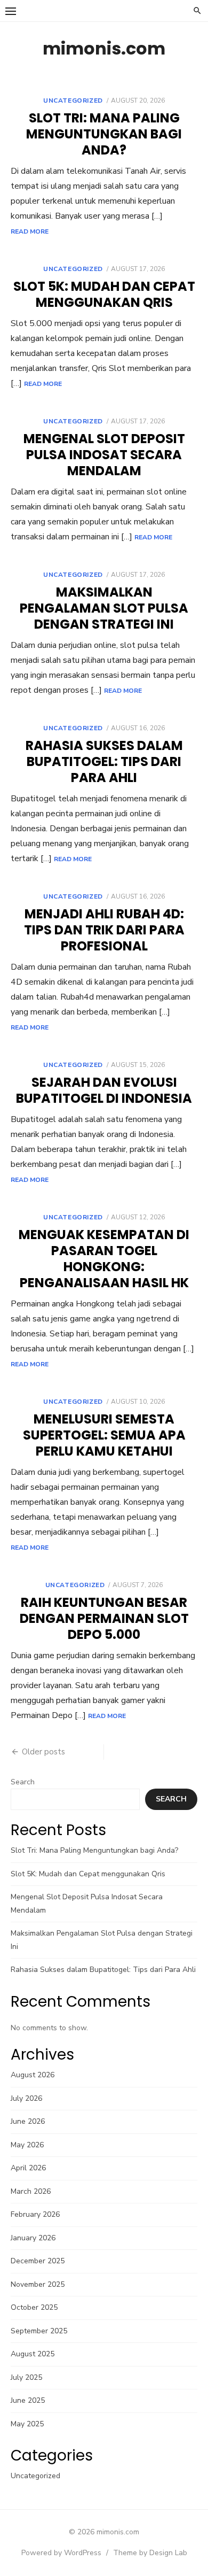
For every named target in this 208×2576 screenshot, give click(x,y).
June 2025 (28, 2400)
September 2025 (39, 2331)
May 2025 (27, 2424)
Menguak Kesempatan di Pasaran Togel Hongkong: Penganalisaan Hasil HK (104, 1259)
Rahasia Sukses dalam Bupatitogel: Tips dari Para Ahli (104, 761)
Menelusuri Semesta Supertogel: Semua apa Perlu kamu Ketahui (104, 1435)
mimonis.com (104, 48)
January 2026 (33, 2238)
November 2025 (38, 2284)
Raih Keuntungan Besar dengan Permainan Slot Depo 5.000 (104, 1618)
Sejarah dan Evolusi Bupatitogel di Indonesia (104, 1090)
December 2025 (38, 2261)
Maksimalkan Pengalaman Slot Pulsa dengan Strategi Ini (104, 608)
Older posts (43, 1752)
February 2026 (35, 2214)
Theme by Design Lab (150, 2553)
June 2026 (28, 2121)
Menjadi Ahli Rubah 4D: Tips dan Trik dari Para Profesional (104, 930)
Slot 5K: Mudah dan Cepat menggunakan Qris (104, 294)
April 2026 (28, 2168)
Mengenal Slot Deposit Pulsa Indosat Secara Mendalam (104, 455)
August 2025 (33, 2354)
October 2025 (34, 2307)
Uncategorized (73, 100)
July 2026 (26, 2098)
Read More (30, 231)
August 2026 (33, 2075)
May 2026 (27, 2145)
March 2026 (31, 2191)
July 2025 (26, 2377)
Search (23, 1782)
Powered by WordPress (61, 2553)
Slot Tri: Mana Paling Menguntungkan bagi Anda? (104, 134)
